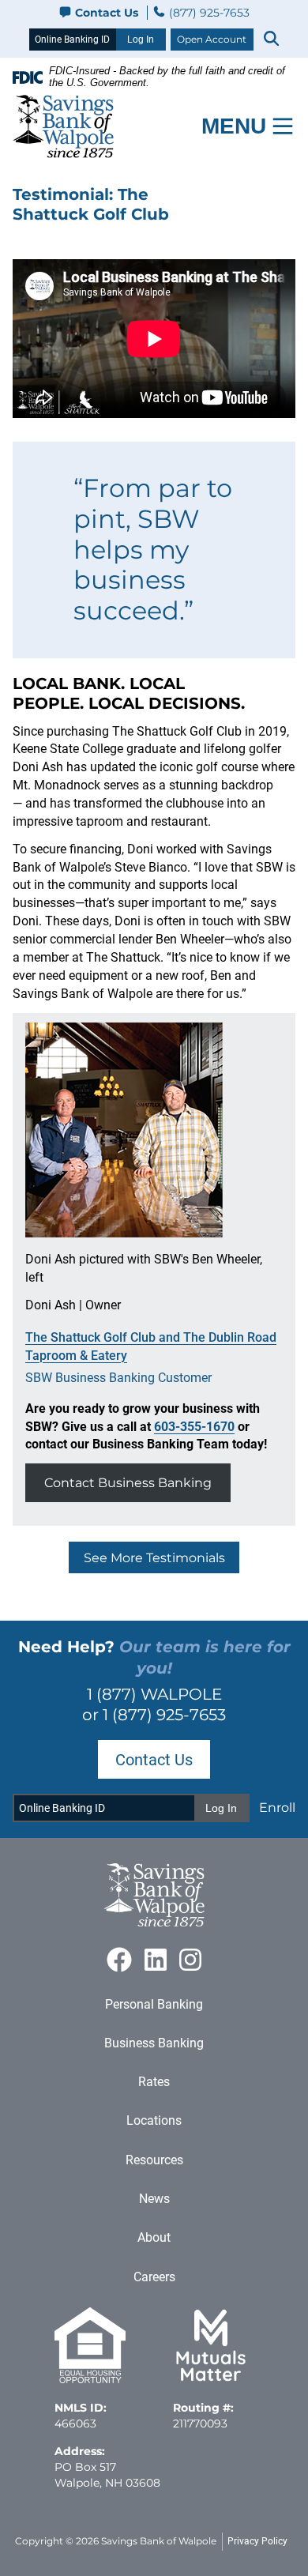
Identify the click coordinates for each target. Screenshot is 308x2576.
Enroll (277, 1807)
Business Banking (154, 2043)
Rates (154, 2082)
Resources (154, 2160)
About (154, 2237)
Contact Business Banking (128, 1482)
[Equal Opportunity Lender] (90, 2379)
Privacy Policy (257, 2541)
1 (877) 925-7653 (164, 1714)
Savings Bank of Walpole (159, 2541)
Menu (234, 126)
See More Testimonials (154, 1557)
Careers (154, 2277)
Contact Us (107, 13)
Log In (141, 40)
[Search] (271, 39)
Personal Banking (154, 2004)
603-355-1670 (194, 1427)
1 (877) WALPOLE (154, 1694)
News (154, 2199)
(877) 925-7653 (208, 13)
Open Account (212, 39)
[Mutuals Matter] (211, 2379)
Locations (154, 2120)
